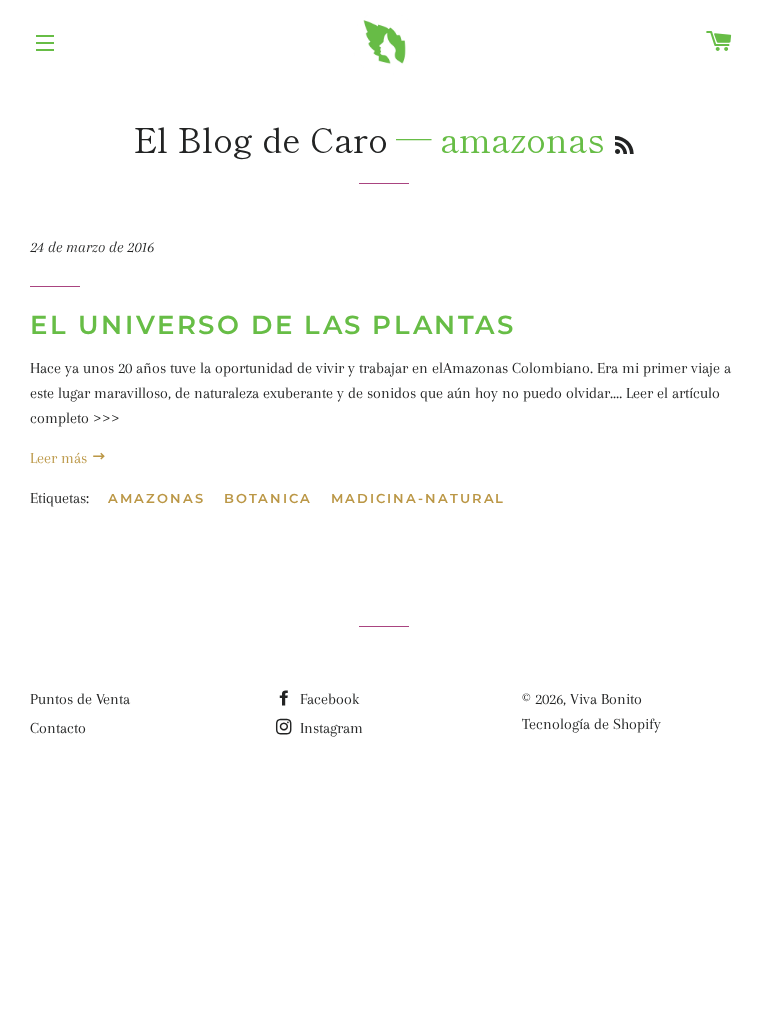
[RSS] (624, 144)
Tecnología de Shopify (591, 724)
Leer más (60, 458)
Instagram (329, 728)
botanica (268, 498)
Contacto (58, 728)
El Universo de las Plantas (273, 325)
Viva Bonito (606, 699)
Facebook (327, 699)
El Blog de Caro (260, 138)
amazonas (156, 498)
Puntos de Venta (80, 699)
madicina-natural (418, 498)
